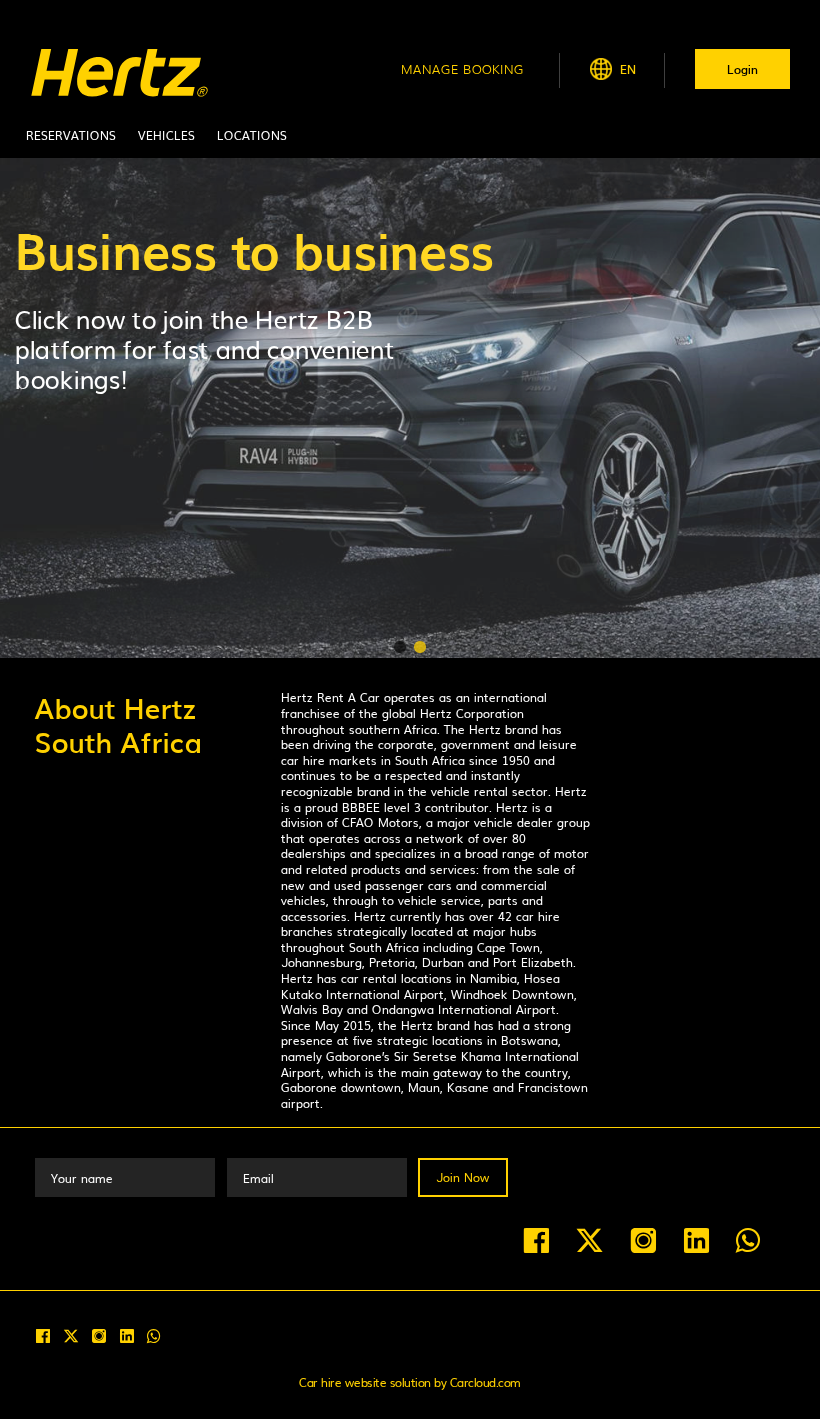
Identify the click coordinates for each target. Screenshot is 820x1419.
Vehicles (166, 135)
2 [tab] (420, 648)
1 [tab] (400, 648)
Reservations (71, 135)
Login (742, 69)
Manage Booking (462, 68)
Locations (252, 135)
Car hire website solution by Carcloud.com (410, 1382)
